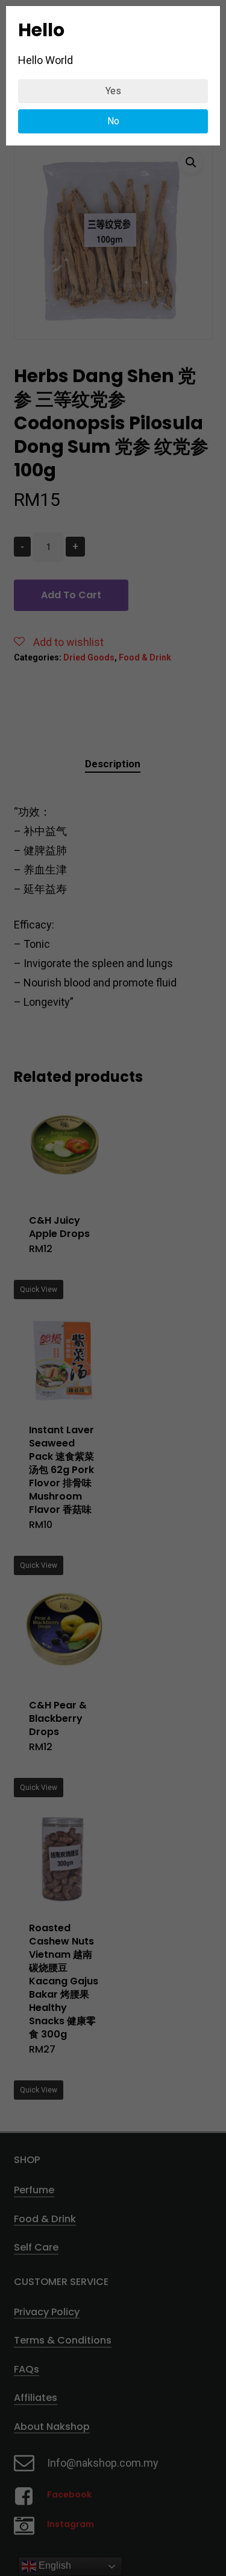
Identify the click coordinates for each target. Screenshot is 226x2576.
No (113, 121)
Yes (113, 91)
